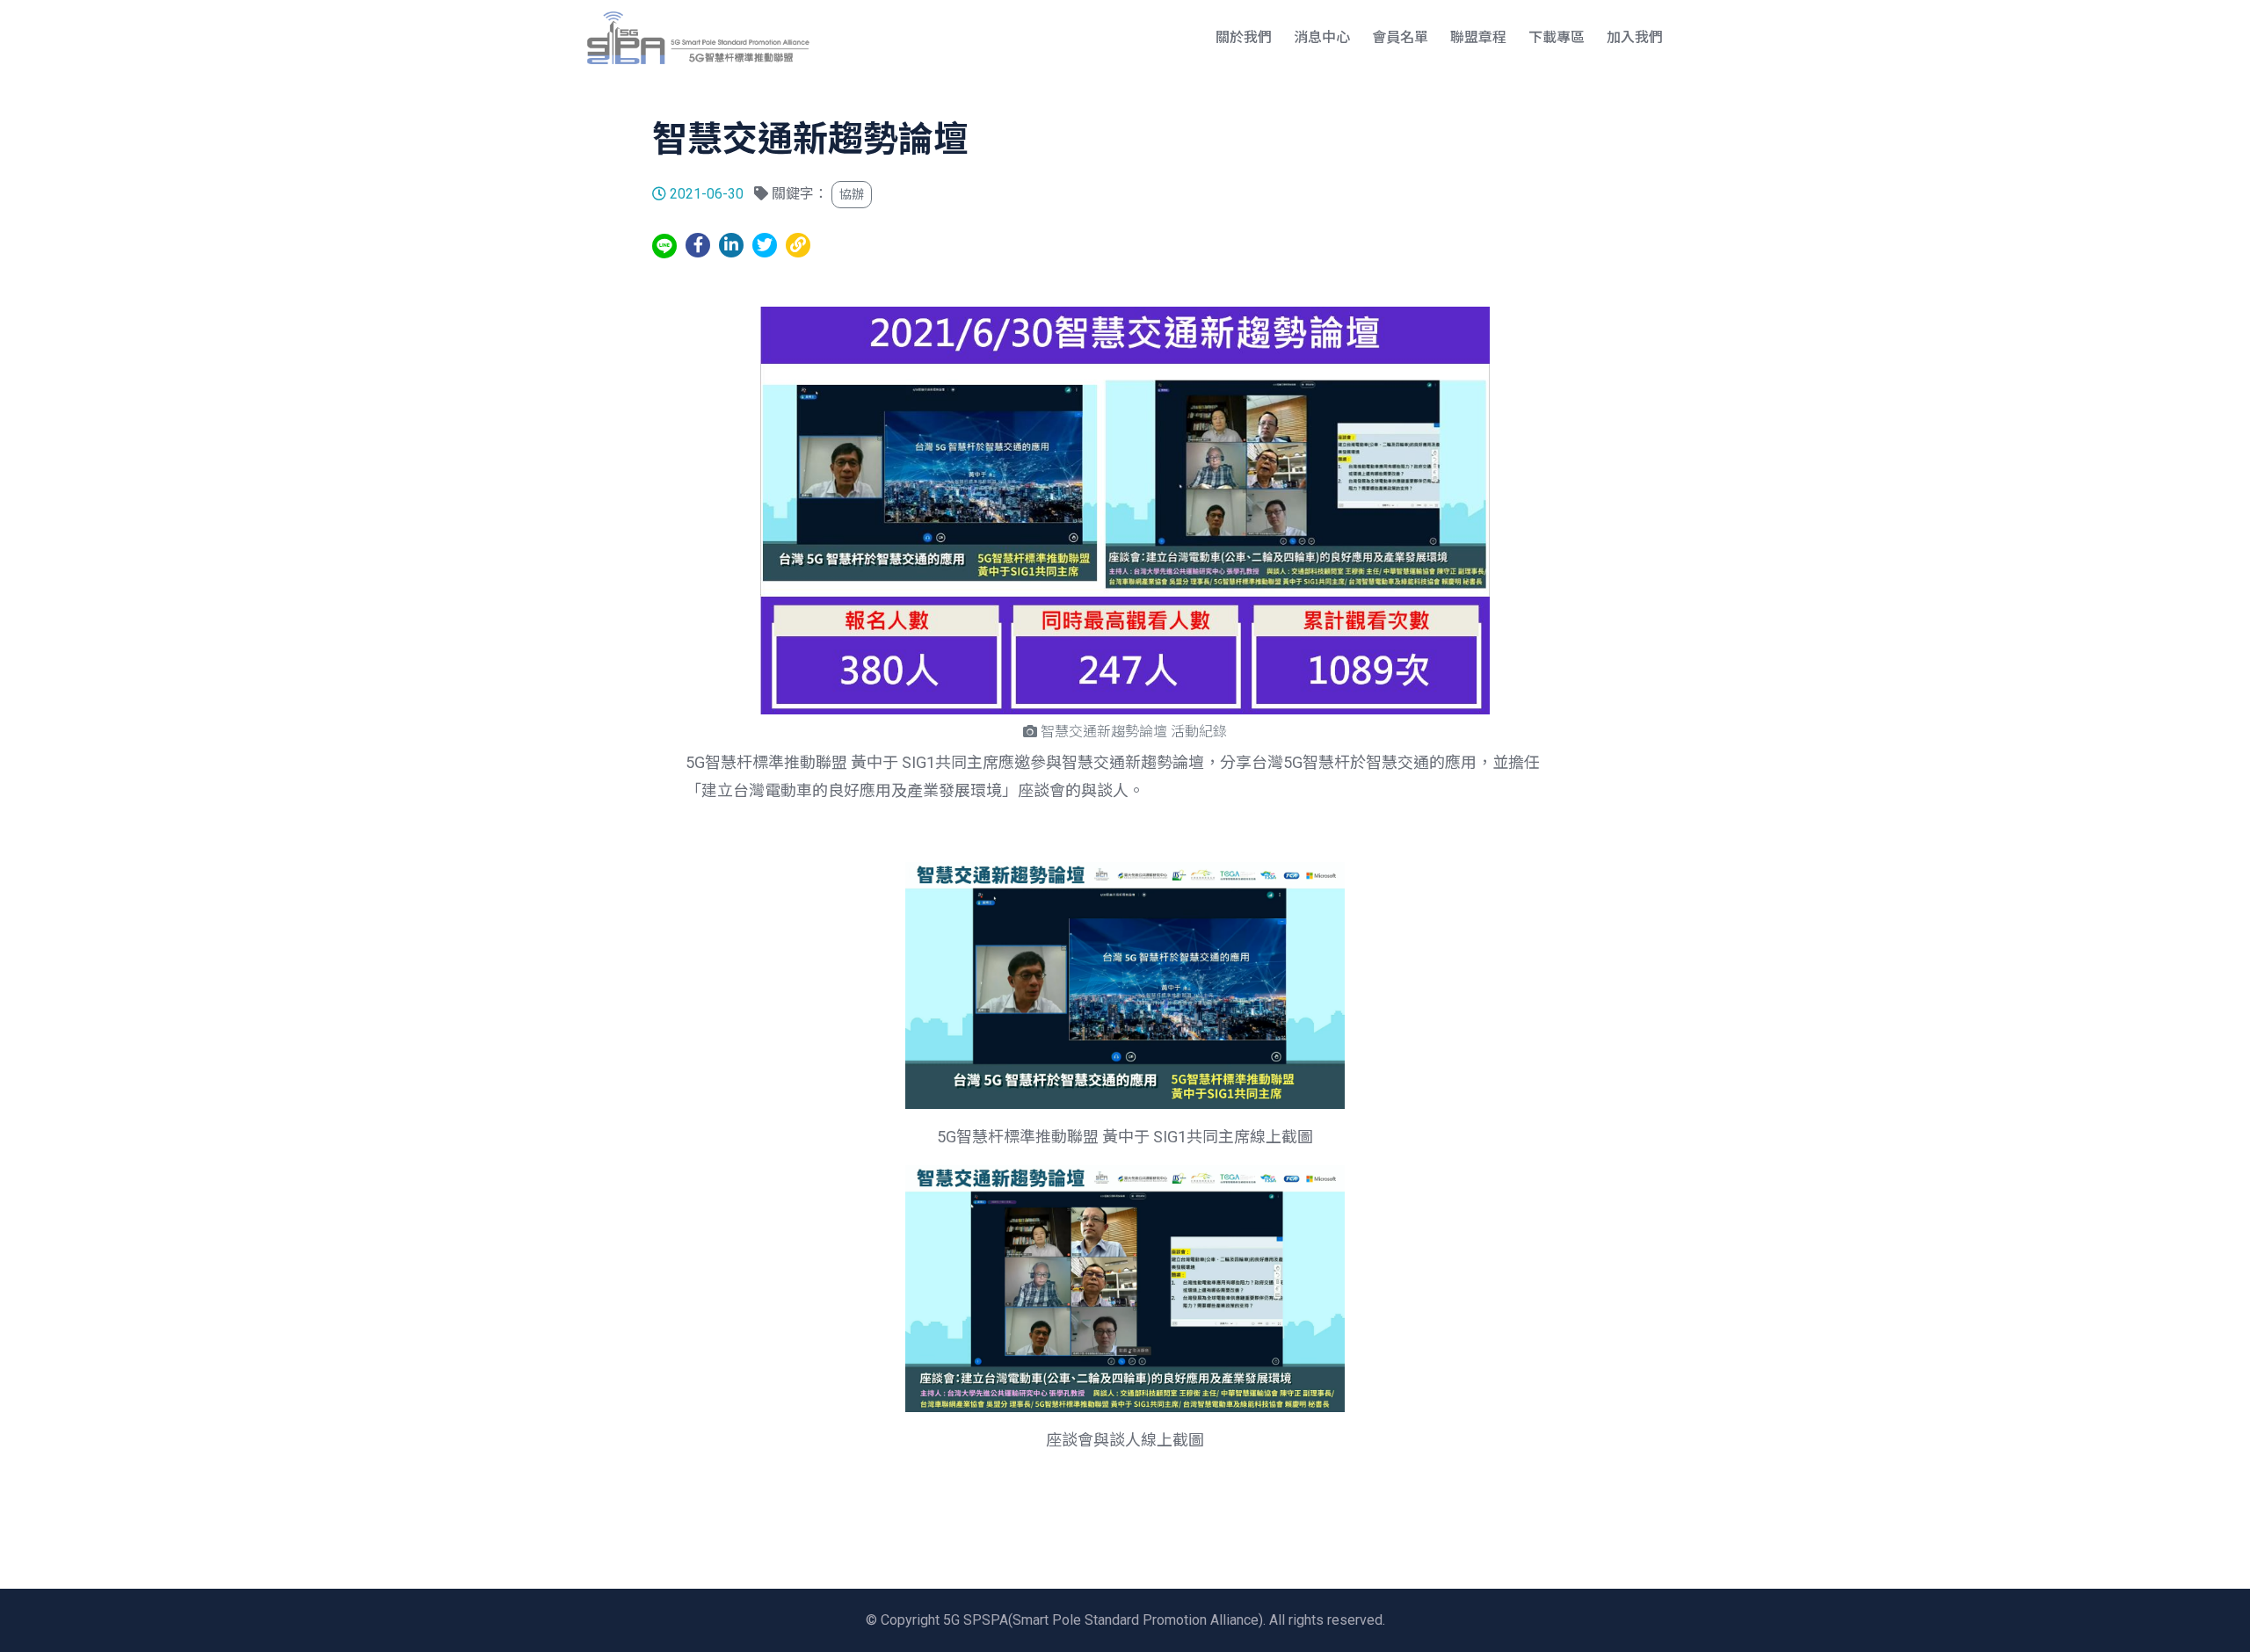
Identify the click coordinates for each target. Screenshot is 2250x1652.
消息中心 (1322, 37)
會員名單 (1400, 37)
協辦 (852, 194)
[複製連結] (798, 245)
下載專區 (1557, 37)
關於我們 (1244, 37)
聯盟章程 (1478, 37)
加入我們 (1635, 37)
